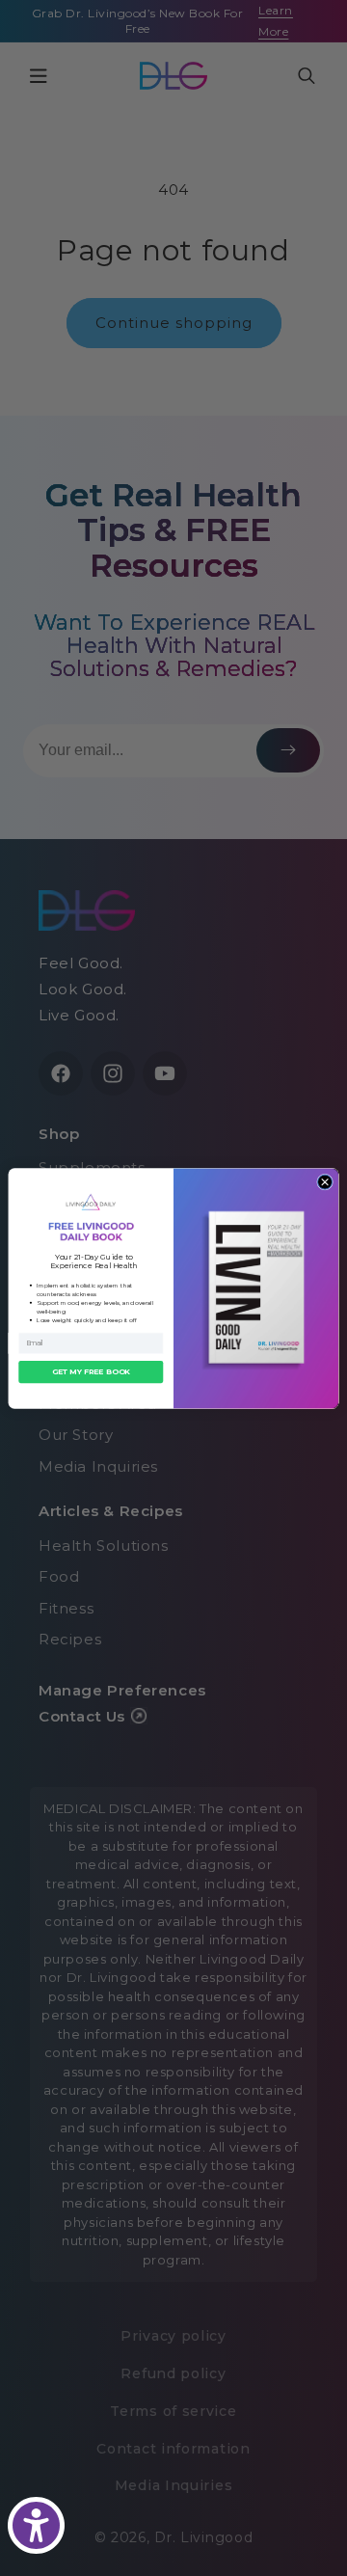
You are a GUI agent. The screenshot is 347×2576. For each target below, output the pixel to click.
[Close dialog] (325, 1182)
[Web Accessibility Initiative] (36, 2525)
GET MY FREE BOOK (91, 1371)
